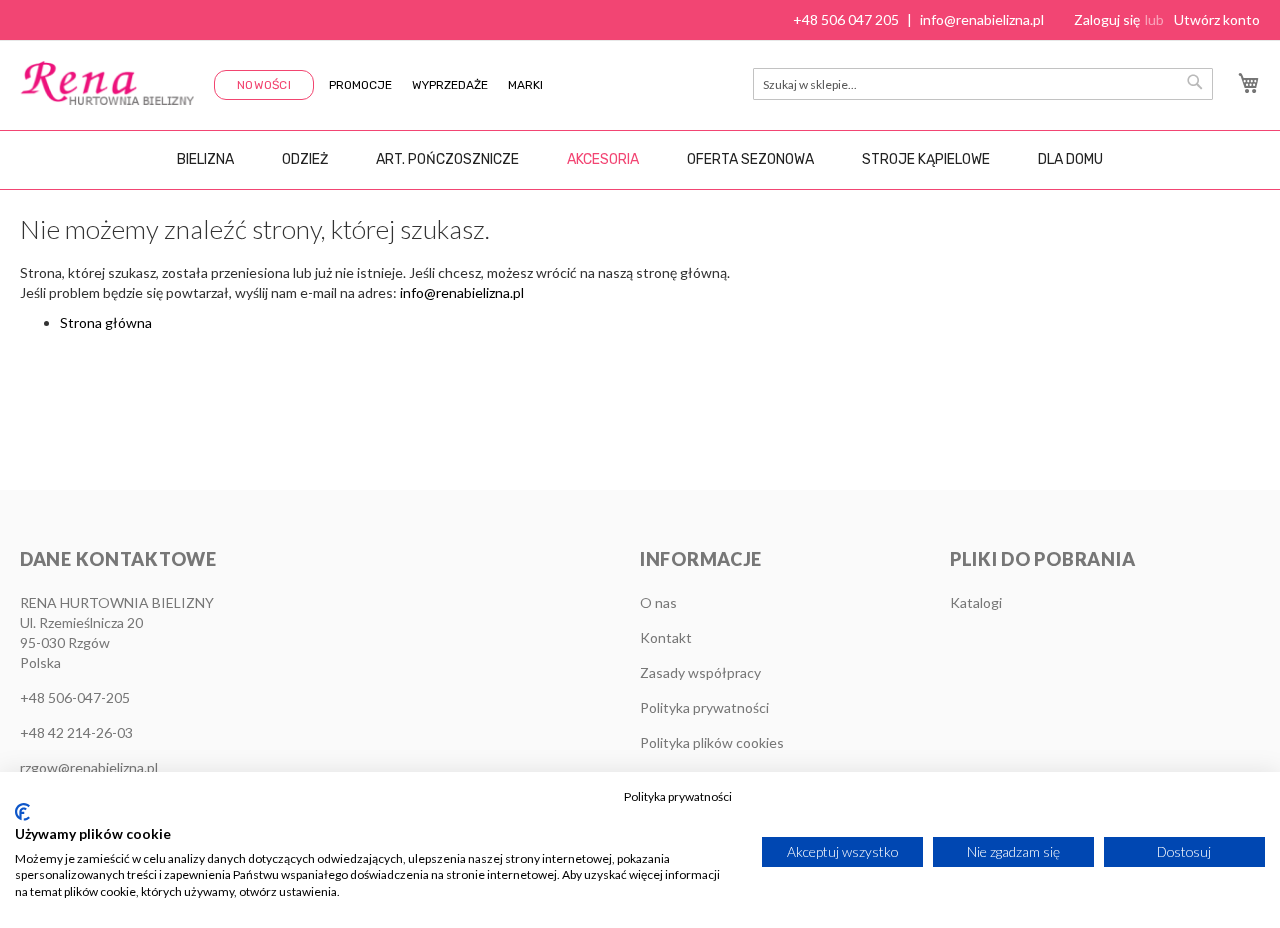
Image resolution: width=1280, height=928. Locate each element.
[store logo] (107, 83)
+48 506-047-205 (75, 697)
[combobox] (983, 84)
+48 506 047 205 (846, 19)
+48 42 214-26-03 (76, 732)
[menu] (640, 160)
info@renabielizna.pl (982, 19)
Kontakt (666, 637)
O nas (658, 602)
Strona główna (106, 322)
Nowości (264, 85)
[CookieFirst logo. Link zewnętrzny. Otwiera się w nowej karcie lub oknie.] (22, 812)
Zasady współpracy (700, 672)
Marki (525, 85)
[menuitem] (205, 160)
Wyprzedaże (450, 85)
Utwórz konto (1217, 19)
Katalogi (976, 602)
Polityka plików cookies (712, 742)
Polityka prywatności (704, 707)
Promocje (360, 85)
